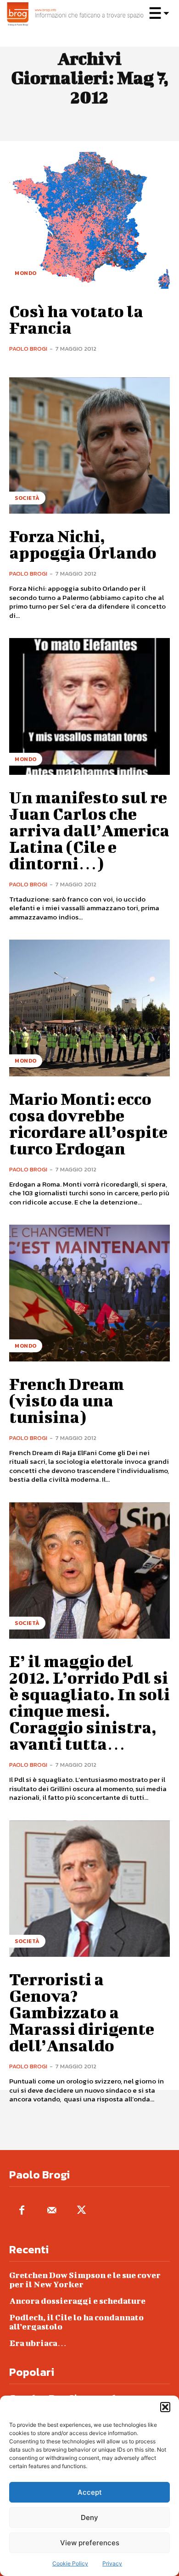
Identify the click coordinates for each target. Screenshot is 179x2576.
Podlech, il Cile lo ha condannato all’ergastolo (76, 2322)
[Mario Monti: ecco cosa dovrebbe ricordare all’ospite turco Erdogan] (89, 1008)
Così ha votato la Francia (76, 319)
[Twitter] (81, 2211)
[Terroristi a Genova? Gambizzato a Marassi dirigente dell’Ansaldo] (89, 1889)
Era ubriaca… (38, 2343)
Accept (90, 2492)
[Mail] (52, 2211)
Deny (89, 2517)
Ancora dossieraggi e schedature (77, 2301)
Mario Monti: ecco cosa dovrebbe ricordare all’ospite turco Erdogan (88, 1123)
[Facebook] (22, 2211)
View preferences (90, 2543)
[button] (165, 2407)
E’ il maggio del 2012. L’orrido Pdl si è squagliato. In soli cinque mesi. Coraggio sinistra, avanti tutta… (89, 1702)
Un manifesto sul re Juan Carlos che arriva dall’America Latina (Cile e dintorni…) (89, 830)
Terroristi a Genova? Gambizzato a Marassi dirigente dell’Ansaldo (82, 2012)
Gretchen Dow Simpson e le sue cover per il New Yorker (85, 2280)
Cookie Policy (70, 2563)
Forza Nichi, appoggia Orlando (83, 544)
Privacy (112, 2563)
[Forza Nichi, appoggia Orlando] (89, 446)
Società (27, 498)
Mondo (26, 273)
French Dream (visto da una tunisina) (67, 1400)
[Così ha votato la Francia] (89, 220)
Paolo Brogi (28, 349)
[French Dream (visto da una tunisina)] (89, 1293)
